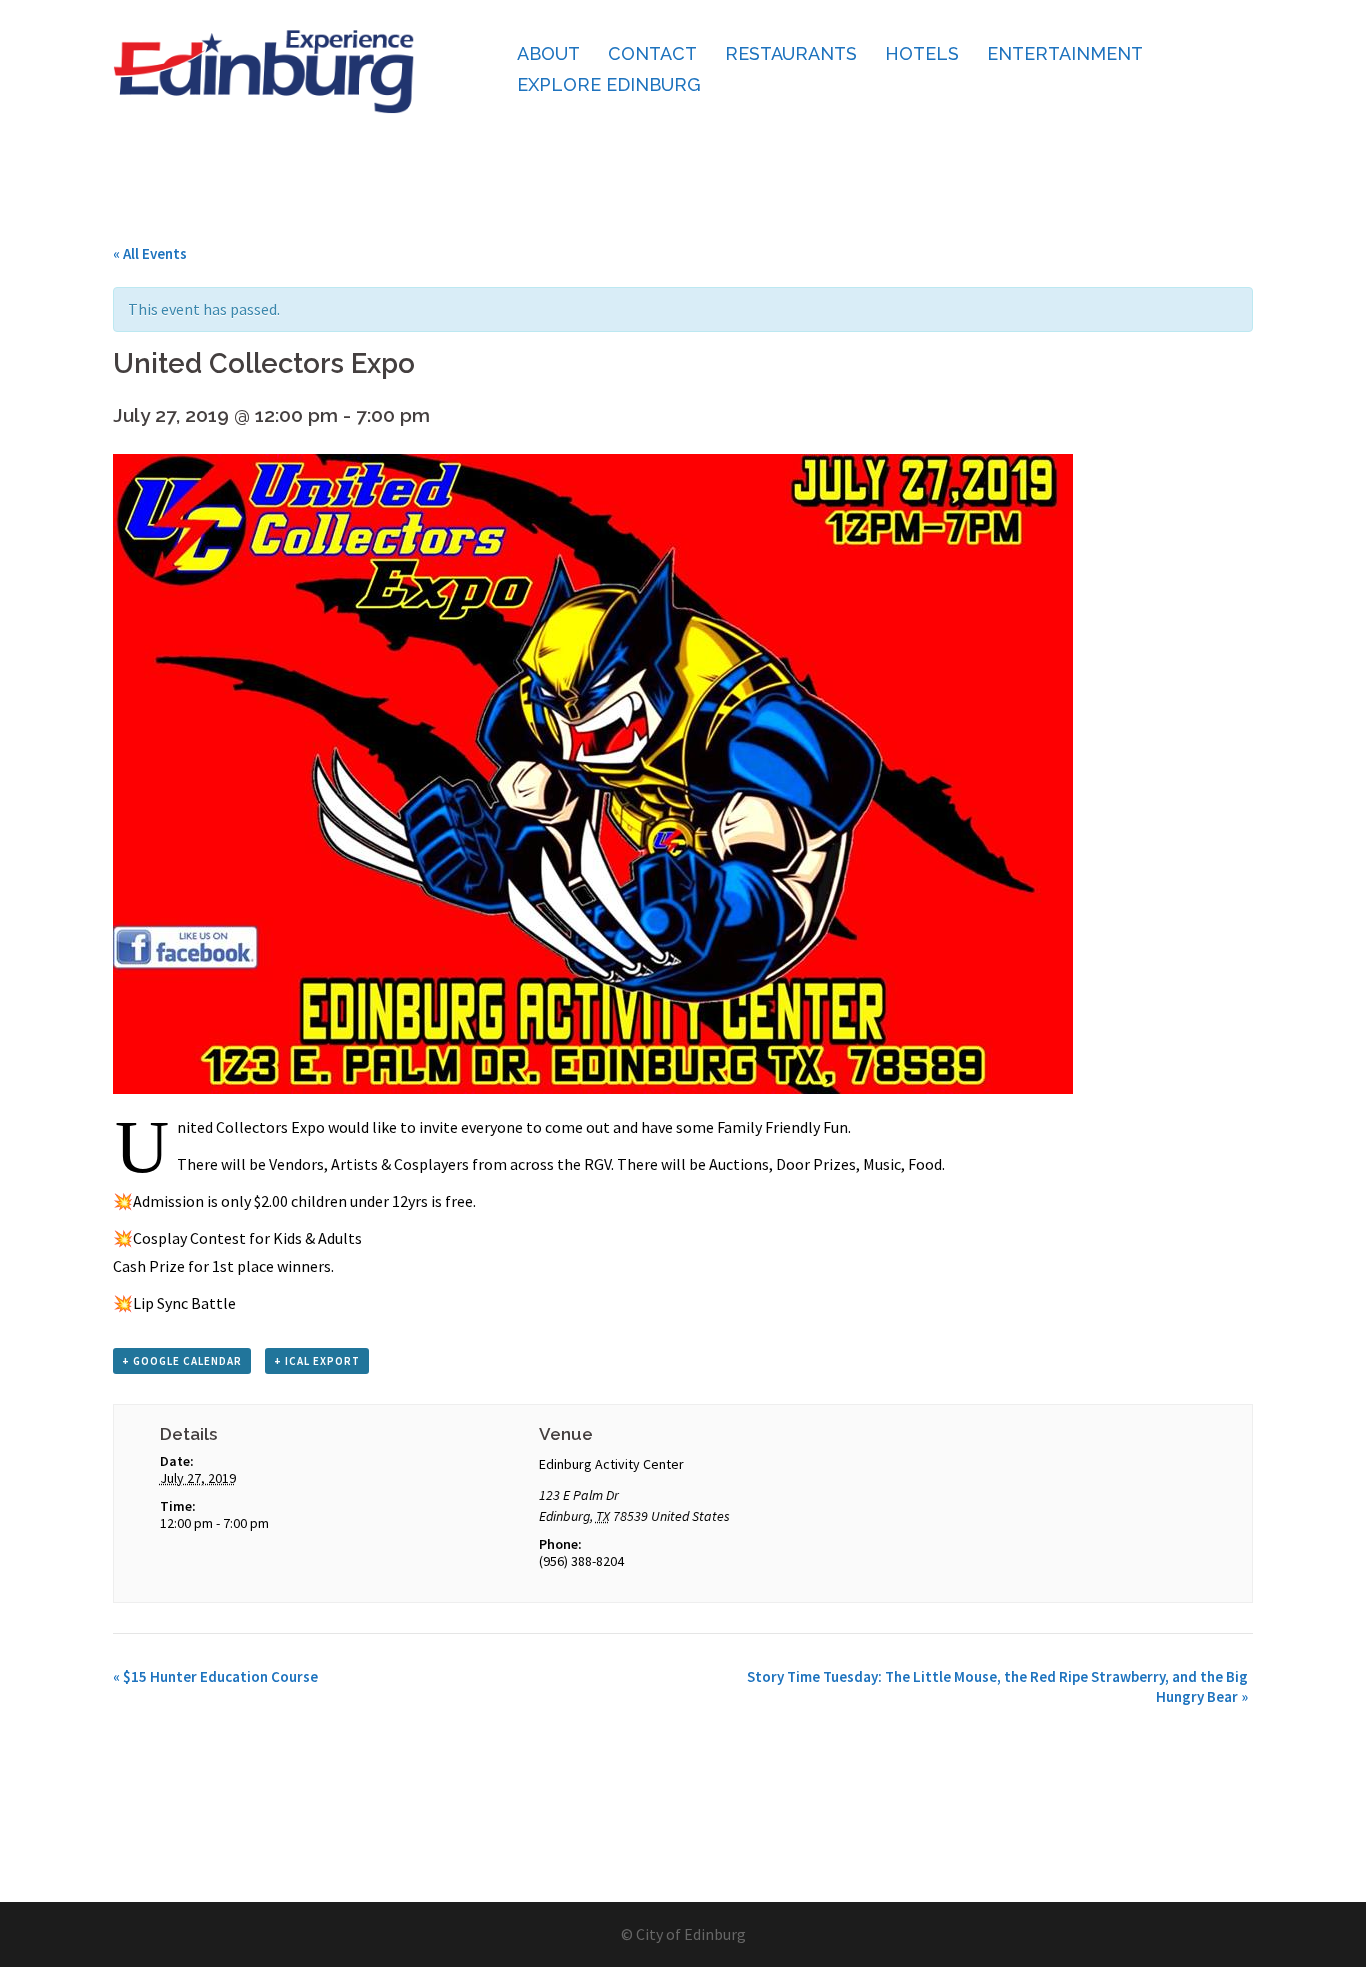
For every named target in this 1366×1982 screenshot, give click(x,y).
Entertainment (1065, 53)
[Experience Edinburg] (264, 68)
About (548, 53)
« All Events (150, 253)
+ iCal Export (317, 1361)
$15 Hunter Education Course (215, 1676)
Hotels (922, 53)
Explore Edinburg (609, 84)
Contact (652, 53)
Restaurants (791, 53)
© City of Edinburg (683, 1934)
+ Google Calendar (182, 1361)
